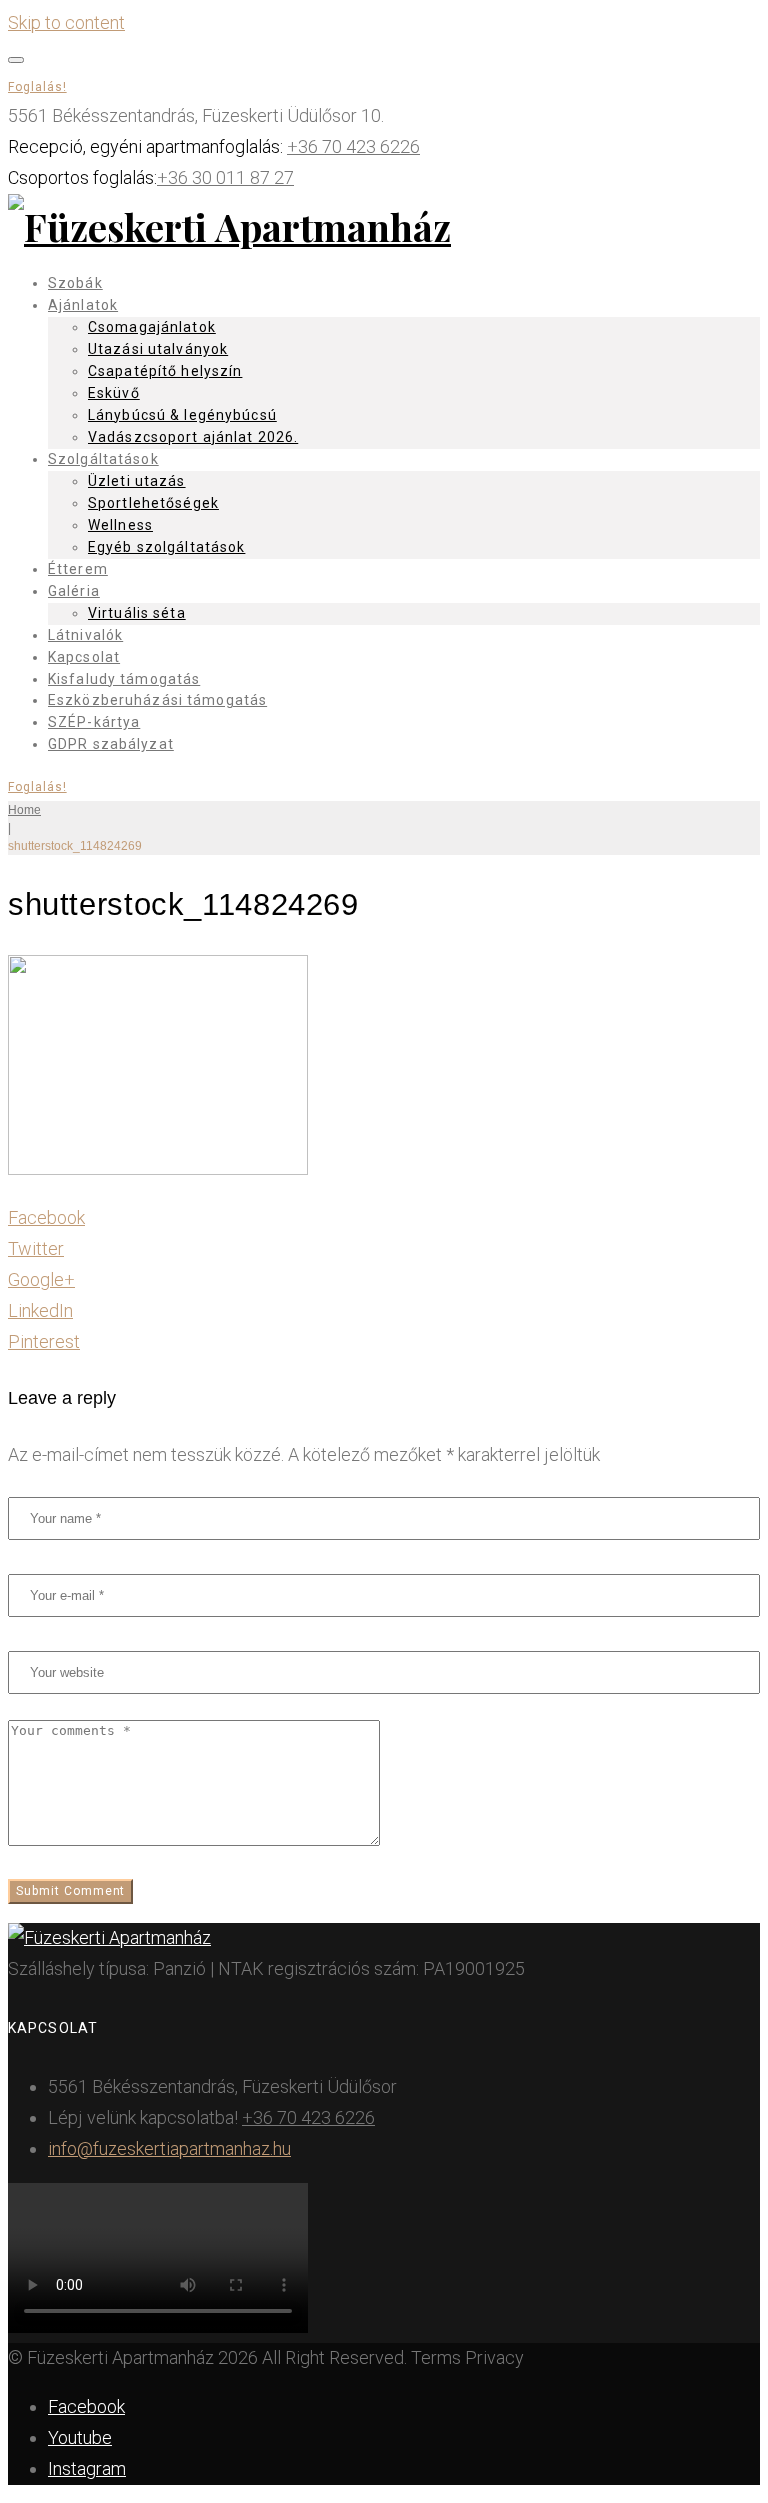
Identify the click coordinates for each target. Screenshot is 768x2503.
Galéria (74, 591)
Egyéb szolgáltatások (166, 547)
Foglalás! (37, 87)
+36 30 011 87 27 (225, 177)
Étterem (78, 569)
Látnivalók (85, 635)
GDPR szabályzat (111, 744)
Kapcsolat (84, 657)
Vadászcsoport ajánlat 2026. (193, 437)
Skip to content (66, 22)
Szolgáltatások (103, 459)
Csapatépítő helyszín (165, 371)
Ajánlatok (83, 305)
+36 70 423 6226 (353, 146)
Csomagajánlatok (152, 327)
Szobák (75, 283)
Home (24, 810)
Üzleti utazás (137, 481)
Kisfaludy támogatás (124, 679)
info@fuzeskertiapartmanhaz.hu (169, 2148)
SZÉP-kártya (94, 722)
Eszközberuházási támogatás (157, 700)
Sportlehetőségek (153, 503)
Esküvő (114, 393)
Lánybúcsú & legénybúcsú (182, 415)
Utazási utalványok (158, 349)
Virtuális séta (137, 613)
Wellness (120, 525)
